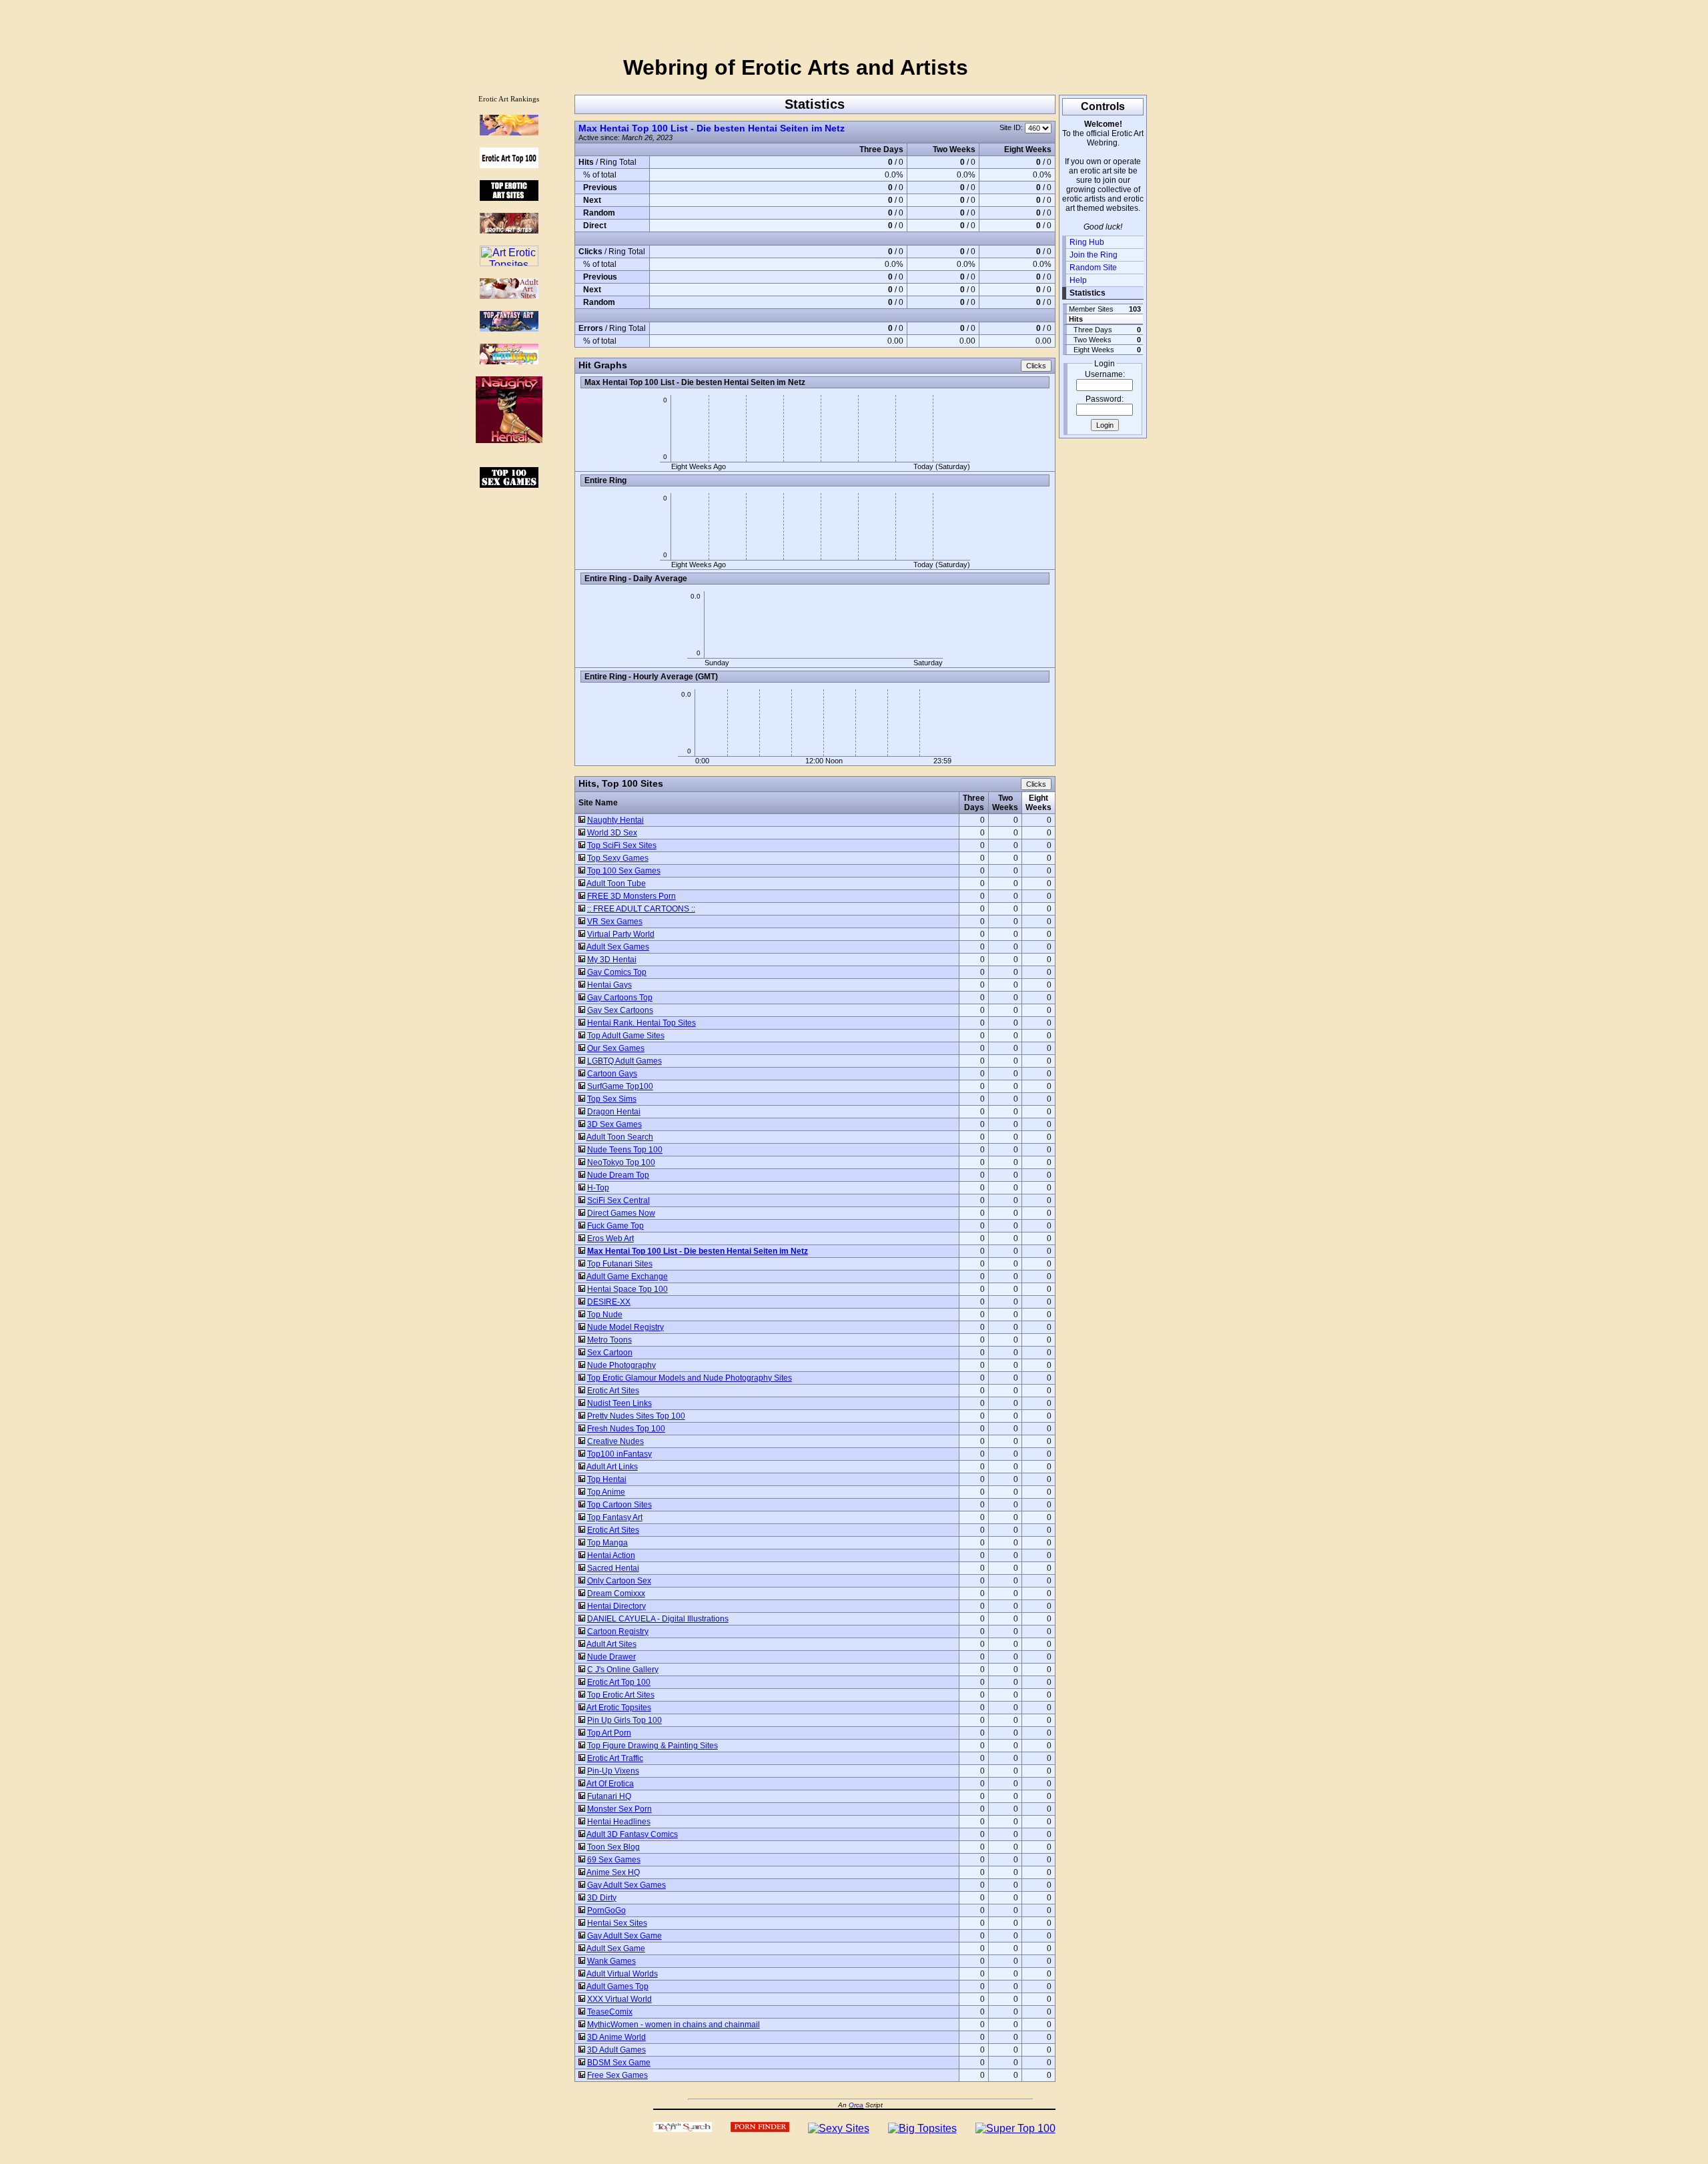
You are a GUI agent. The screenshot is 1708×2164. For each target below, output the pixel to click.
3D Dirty (602, 1898)
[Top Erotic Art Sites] (509, 197)
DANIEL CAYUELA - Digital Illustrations (658, 1619)
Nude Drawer (611, 1657)
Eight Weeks (1038, 803)
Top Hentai (607, 1479)
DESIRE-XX (609, 1302)
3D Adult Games (616, 2050)
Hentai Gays (609, 985)
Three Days (974, 803)
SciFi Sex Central (618, 1200)
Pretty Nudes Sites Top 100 (636, 1416)
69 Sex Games (614, 1860)
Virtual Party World (621, 934)
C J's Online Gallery (623, 1670)
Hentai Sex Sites (617, 1923)
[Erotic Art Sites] (509, 230)
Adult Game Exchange (627, 1277)
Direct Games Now (621, 1213)
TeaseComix (610, 2012)
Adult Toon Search (620, 1137)
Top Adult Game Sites (626, 1036)
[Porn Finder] (760, 2128)
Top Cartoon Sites (619, 1505)
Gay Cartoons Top (620, 998)
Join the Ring (1094, 255)
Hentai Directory (616, 1606)
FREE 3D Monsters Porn (631, 896)
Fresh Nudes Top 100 (626, 1429)
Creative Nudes (615, 1441)
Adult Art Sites (611, 1644)
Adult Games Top (617, 1987)
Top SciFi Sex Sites (622, 845)
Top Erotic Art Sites (621, 1695)
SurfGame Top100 (620, 1086)
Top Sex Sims (612, 1099)
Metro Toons (609, 1340)
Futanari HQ (609, 1796)
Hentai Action (611, 1555)
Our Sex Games (616, 1048)
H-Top (598, 1188)
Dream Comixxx (616, 1593)
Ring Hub (1087, 242)
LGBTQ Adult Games (624, 1061)
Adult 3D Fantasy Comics (632, 1834)
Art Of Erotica (610, 1784)
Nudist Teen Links (619, 1403)
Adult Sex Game (616, 1948)
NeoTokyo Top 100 (621, 1162)
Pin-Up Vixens (613, 1771)
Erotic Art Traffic (615, 1758)
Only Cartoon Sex (619, 1581)
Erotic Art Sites (613, 1391)
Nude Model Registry (625, 1327)
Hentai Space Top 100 (627, 1289)
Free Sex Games (617, 2075)
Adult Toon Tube (616, 883)
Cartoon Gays (612, 1074)
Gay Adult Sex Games (626, 1885)
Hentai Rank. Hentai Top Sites (642, 1023)
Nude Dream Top (618, 1175)
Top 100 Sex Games (624, 871)
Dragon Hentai (614, 1112)
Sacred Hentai (613, 1568)
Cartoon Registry (618, 1632)
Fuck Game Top (615, 1226)
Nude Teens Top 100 (625, 1150)
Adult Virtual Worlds (622, 1974)
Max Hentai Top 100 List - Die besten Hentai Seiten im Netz (712, 128)
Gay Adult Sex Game (624, 1936)
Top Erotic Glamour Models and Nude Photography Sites (690, 1378)
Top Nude (605, 1315)
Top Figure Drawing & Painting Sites (653, 1746)
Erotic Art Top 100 (619, 1682)
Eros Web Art (610, 1238)
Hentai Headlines (619, 1822)
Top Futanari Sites (620, 1264)
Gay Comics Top (617, 972)
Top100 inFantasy (619, 1454)
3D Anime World (616, 2037)
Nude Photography (621, 1365)
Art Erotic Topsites (619, 1708)
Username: (1105, 374)
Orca (856, 2105)
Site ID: (1012, 127)
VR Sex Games (615, 922)
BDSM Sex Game (619, 2063)
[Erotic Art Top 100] (509, 132)
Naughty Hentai (615, 820)
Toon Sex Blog (613, 1847)
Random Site (1093, 268)
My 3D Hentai (612, 960)
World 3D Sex (612, 833)
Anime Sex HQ (613, 1872)
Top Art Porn (609, 1733)
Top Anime (606, 1492)
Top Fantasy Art (615, 1517)
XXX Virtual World (619, 1999)
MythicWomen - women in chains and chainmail (674, 2025)
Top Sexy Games (618, 858)
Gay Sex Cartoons (620, 1010)
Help (1078, 280)
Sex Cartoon (610, 1353)
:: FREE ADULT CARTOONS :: (641, 909)
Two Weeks (1005, 803)
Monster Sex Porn (619, 1809)
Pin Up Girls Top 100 (624, 1720)
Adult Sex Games (618, 947)
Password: (1105, 399)
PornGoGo (606, 1910)
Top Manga (607, 1543)
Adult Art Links (612, 1467)
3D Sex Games (614, 1124)
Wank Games (611, 1961)
